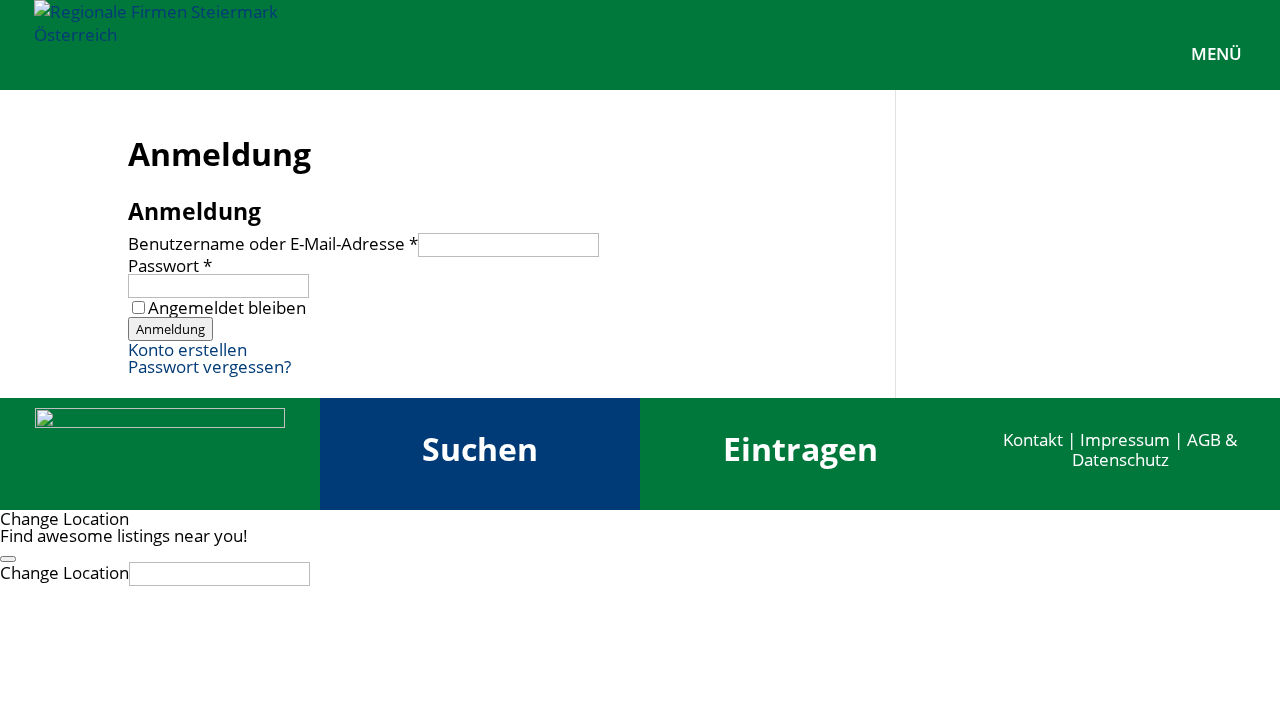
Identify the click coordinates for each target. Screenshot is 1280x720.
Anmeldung (170, 329)
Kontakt (1033, 439)
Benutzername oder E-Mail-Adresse (273, 243)
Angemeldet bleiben (227, 307)
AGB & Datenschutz (1155, 449)
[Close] (8, 559)
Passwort (170, 265)
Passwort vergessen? (209, 366)
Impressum (1125, 439)
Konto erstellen (187, 349)
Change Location (64, 572)
